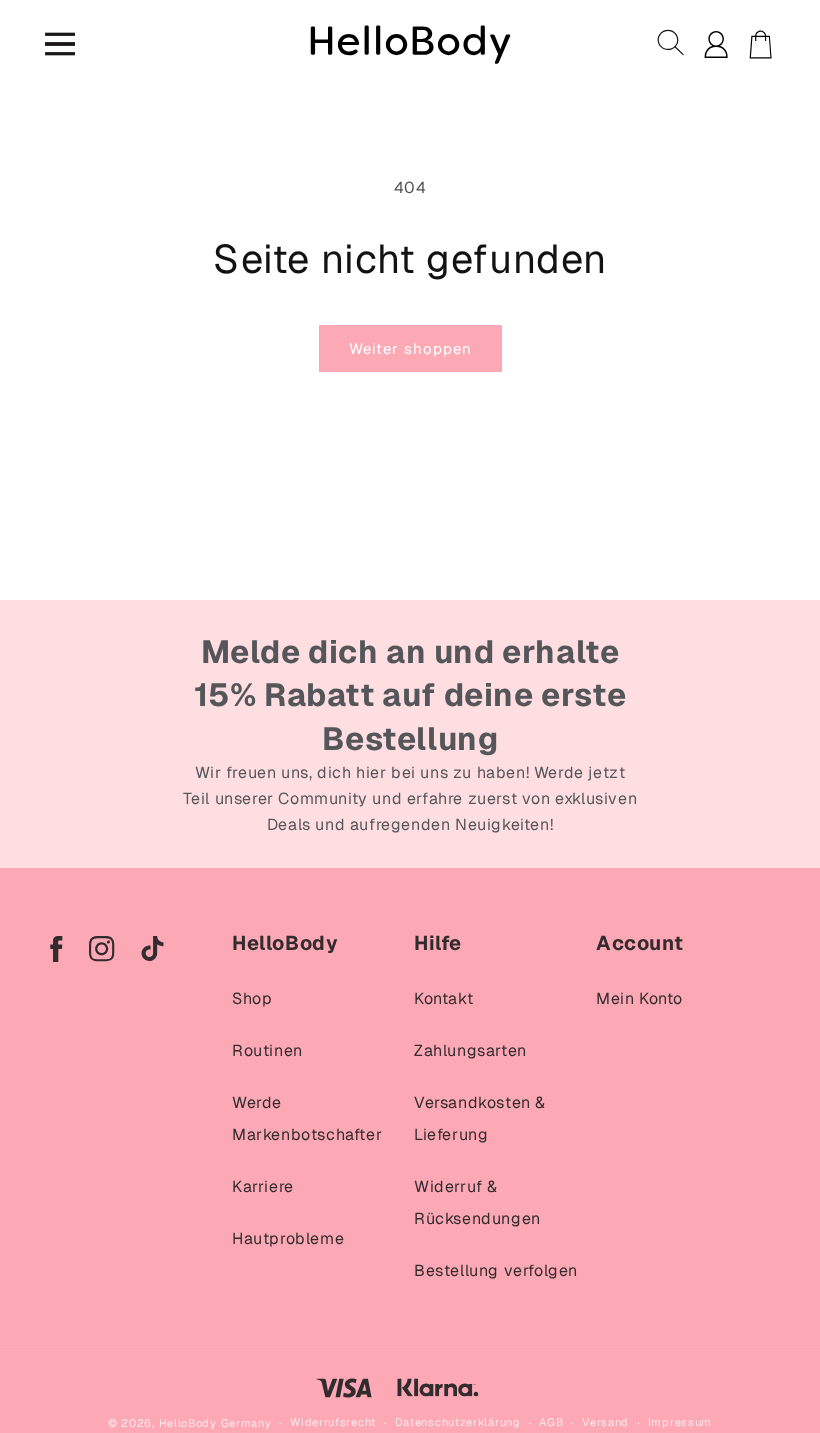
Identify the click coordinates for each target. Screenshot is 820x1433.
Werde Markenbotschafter (307, 1118)
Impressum (680, 1422)
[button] (672, 44)
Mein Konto (639, 998)
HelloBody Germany (215, 1423)
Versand (605, 1422)
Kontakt (443, 998)
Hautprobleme (288, 1238)
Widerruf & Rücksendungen (477, 1202)
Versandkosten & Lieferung (480, 1118)
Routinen (267, 1050)
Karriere (263, 1186)
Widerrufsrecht (333, 1422)
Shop (252, 998)
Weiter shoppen (410, 348)
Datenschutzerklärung (458, 1422)
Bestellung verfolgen (496, 1270)
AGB (551, 1422)
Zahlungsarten (470, 1050)
